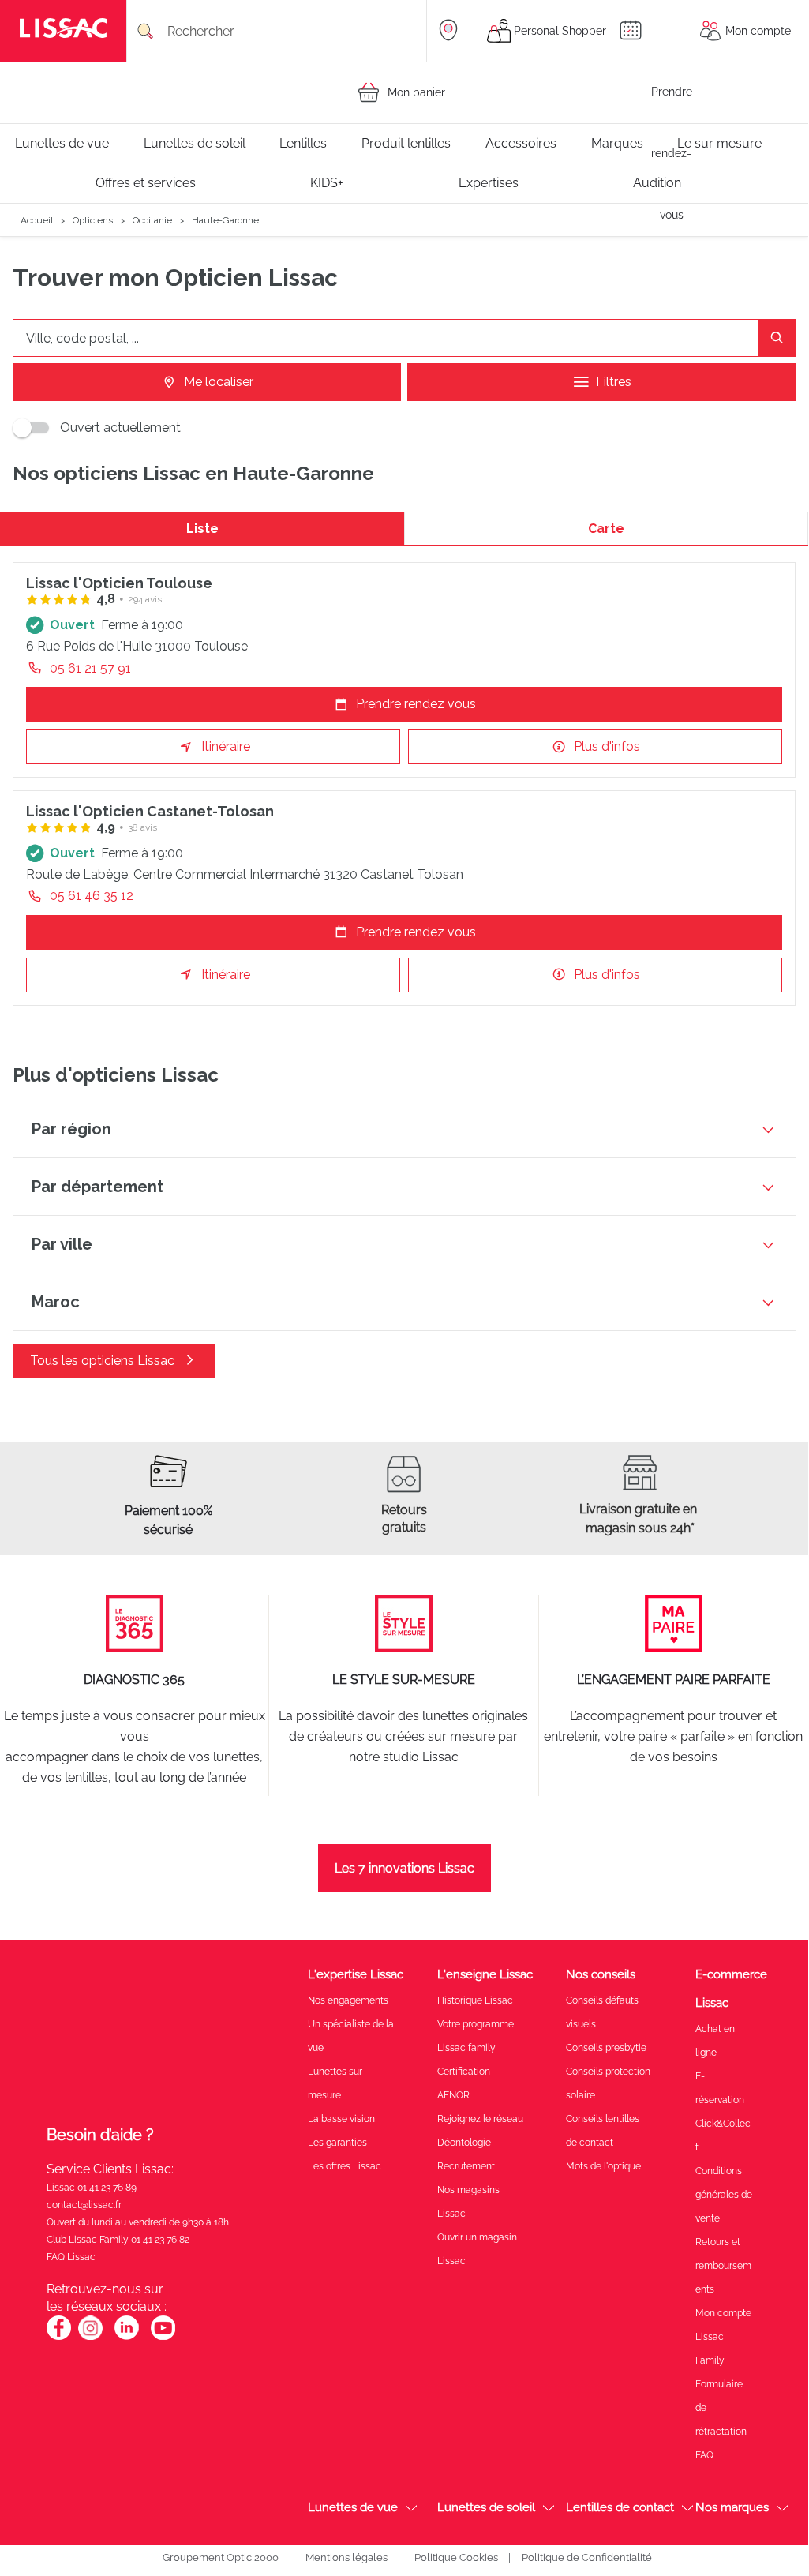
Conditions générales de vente (724, 2195)
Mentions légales (346, 2557)
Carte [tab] (606, 529)
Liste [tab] (202, 529)
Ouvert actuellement (120, 427)
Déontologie (464, 2143)
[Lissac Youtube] (163, 2336)
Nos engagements (348, 2000)
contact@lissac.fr (84, 2205)
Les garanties (337, 2143)
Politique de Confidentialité (587, 2557)
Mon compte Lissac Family (723, 2337)
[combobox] (283, 31)
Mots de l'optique (603, 2166)
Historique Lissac (475, 2000)
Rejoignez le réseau (480, 2119)
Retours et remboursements (723, 2266)
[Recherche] (777, 338)
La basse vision (341, 2119)
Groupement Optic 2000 (221, 2557)
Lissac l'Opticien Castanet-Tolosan (150, 811)
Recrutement (466, 2166)
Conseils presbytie (606, 2048)
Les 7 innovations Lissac (404, 1868)
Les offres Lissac (345, 2166)
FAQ (704, 2455)
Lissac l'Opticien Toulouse (119, 583)
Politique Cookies (456, 2557)
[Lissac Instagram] (90, 2337)
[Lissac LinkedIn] (127, 2337)
